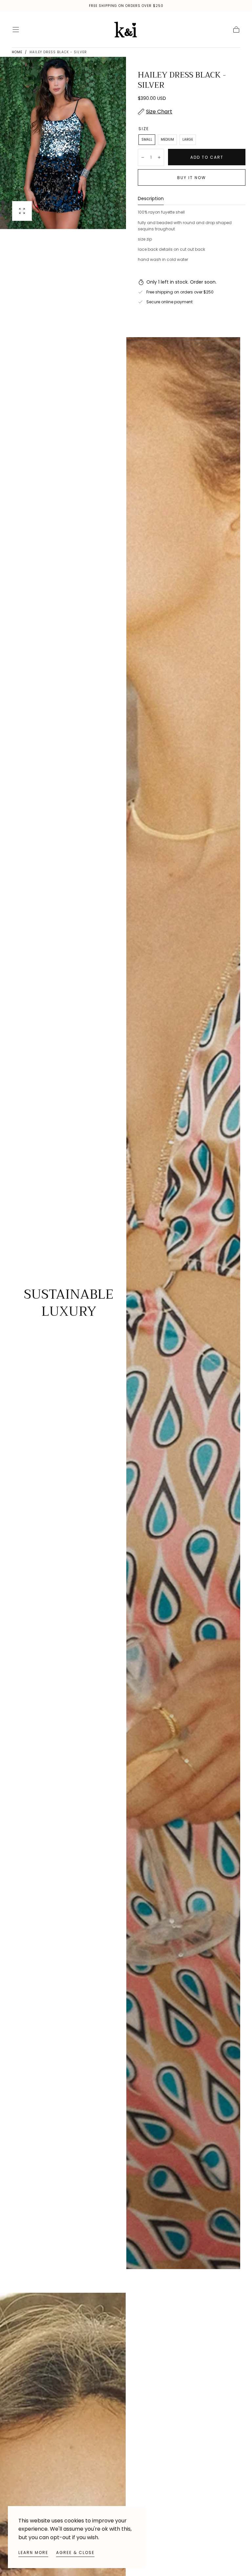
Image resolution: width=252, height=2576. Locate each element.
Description (151, 199)
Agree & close (75, 2553)
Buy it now (192, 178)
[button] (16, 30)
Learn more (33, 2553)
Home (17, 52)
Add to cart (207, 157)
